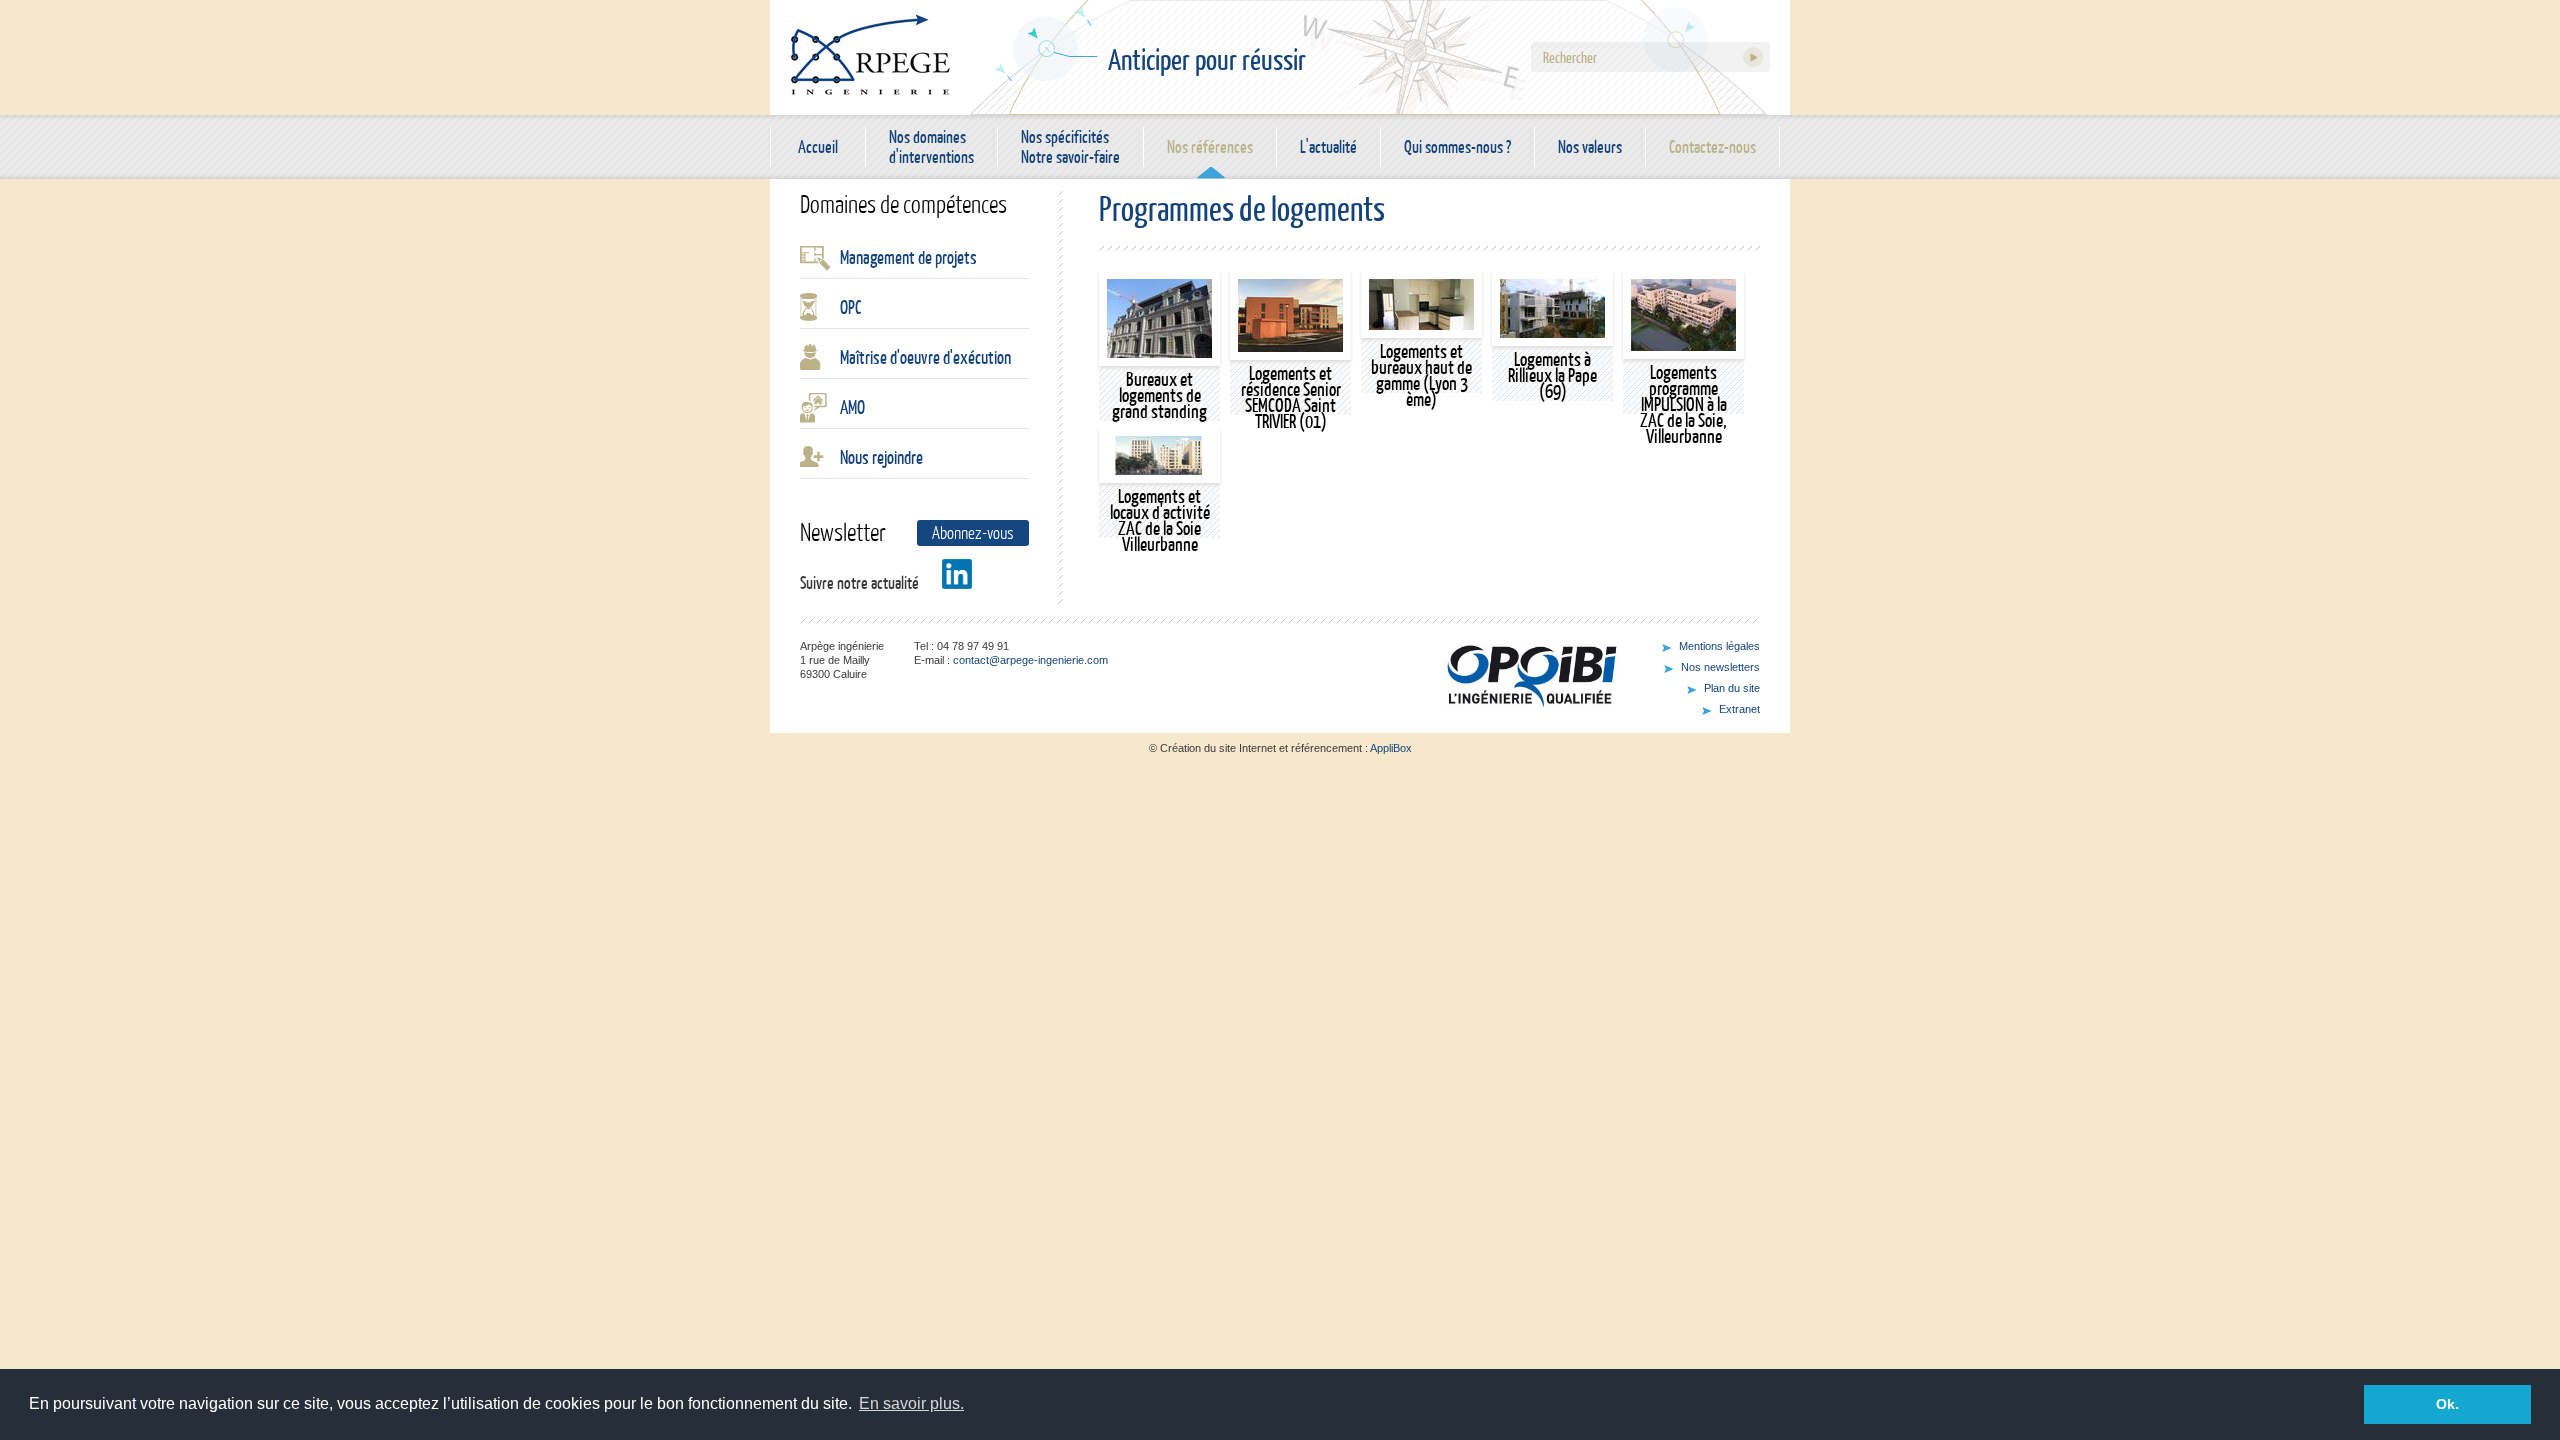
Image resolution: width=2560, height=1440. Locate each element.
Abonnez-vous (973, 532)
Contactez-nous (1712, 146)
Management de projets (908, 257)
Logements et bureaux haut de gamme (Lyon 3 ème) (1421, 375)
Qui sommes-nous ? (1457, 146)
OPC (850, 307)
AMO (852, 407)
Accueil (818, 146)
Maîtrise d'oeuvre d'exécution (925, 357)
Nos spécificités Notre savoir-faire (1070, 147)
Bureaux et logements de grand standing (1159, 395)
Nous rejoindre (881, 457)
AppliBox (1391, 748)
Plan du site (1732, 688)
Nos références (1210, 146)
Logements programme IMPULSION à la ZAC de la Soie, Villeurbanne (1683, 404)
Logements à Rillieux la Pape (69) (1552, 375)
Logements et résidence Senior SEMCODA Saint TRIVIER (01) (1291, 397)
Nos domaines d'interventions (931, 147)
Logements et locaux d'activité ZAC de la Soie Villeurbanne (1160, 520)
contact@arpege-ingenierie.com (1030, 660)
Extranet (1739, 709)
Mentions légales (1719, 646)
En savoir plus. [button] (911, 1403)
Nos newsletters (1720, 667)
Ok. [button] (2447, 1404)
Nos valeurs (1590, 146)
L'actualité (1328, 146)
